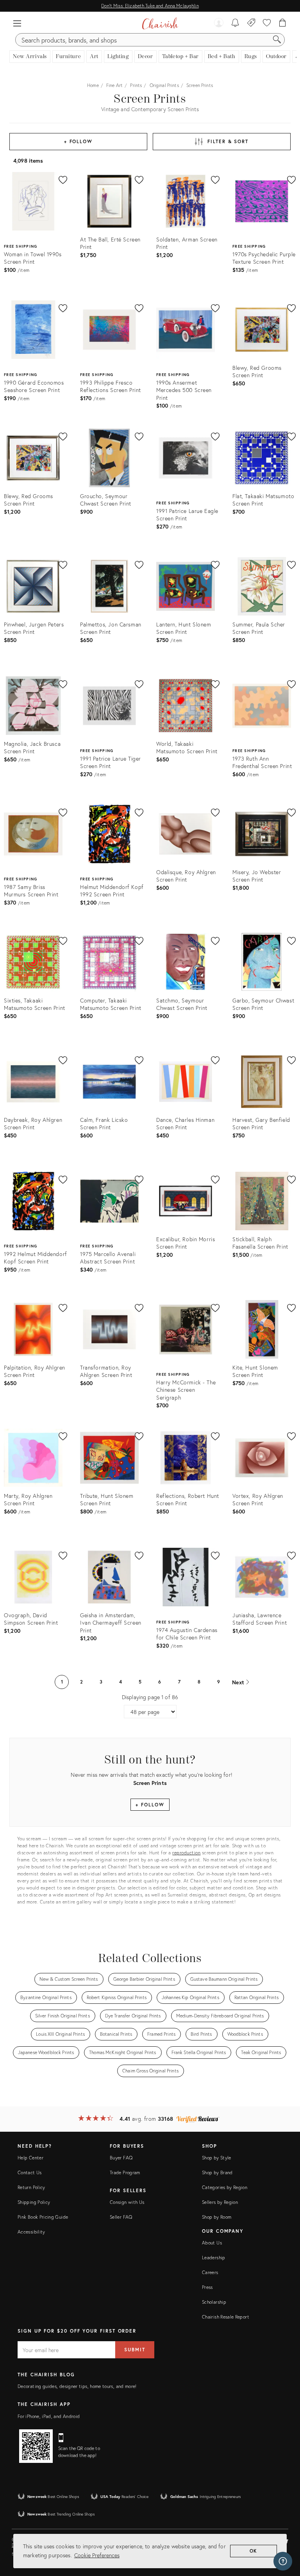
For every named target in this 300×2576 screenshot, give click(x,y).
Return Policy (31, 2187)
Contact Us (30, 2172)
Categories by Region (225, 2187)
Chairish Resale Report (226, 2317)
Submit (135, 2350)
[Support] (283, 2561)
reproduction (186, 1853)
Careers (210, 2272)
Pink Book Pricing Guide (43, 2217)
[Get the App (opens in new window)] (36, 2446)
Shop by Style (217, 2158)
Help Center (30, 2158)
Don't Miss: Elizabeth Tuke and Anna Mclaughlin (150, 6)
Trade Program (125, 2172)
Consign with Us (127, 2202)
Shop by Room (217, 2217)
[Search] (277, 40)
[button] (17, 23)
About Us (212, 2243)
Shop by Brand (217, 2172)
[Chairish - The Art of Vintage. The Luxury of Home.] (160, 23)
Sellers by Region (220, 2202)
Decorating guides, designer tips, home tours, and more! (77, 2386)
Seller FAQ (121, 2217)
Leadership (214, 2258)
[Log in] (219, 23)
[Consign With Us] (251, 23)
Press (207, 2287)
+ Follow (78, 141)
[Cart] (283, 23)
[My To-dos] (235, 23)
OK (254, 2551)
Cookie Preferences (97, 2555)
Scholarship (214, 2302)
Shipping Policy (34, 2202)
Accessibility (31, 2232)
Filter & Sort (228, 141)
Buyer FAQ (121, 2158)
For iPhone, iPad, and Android (49, 2416)
